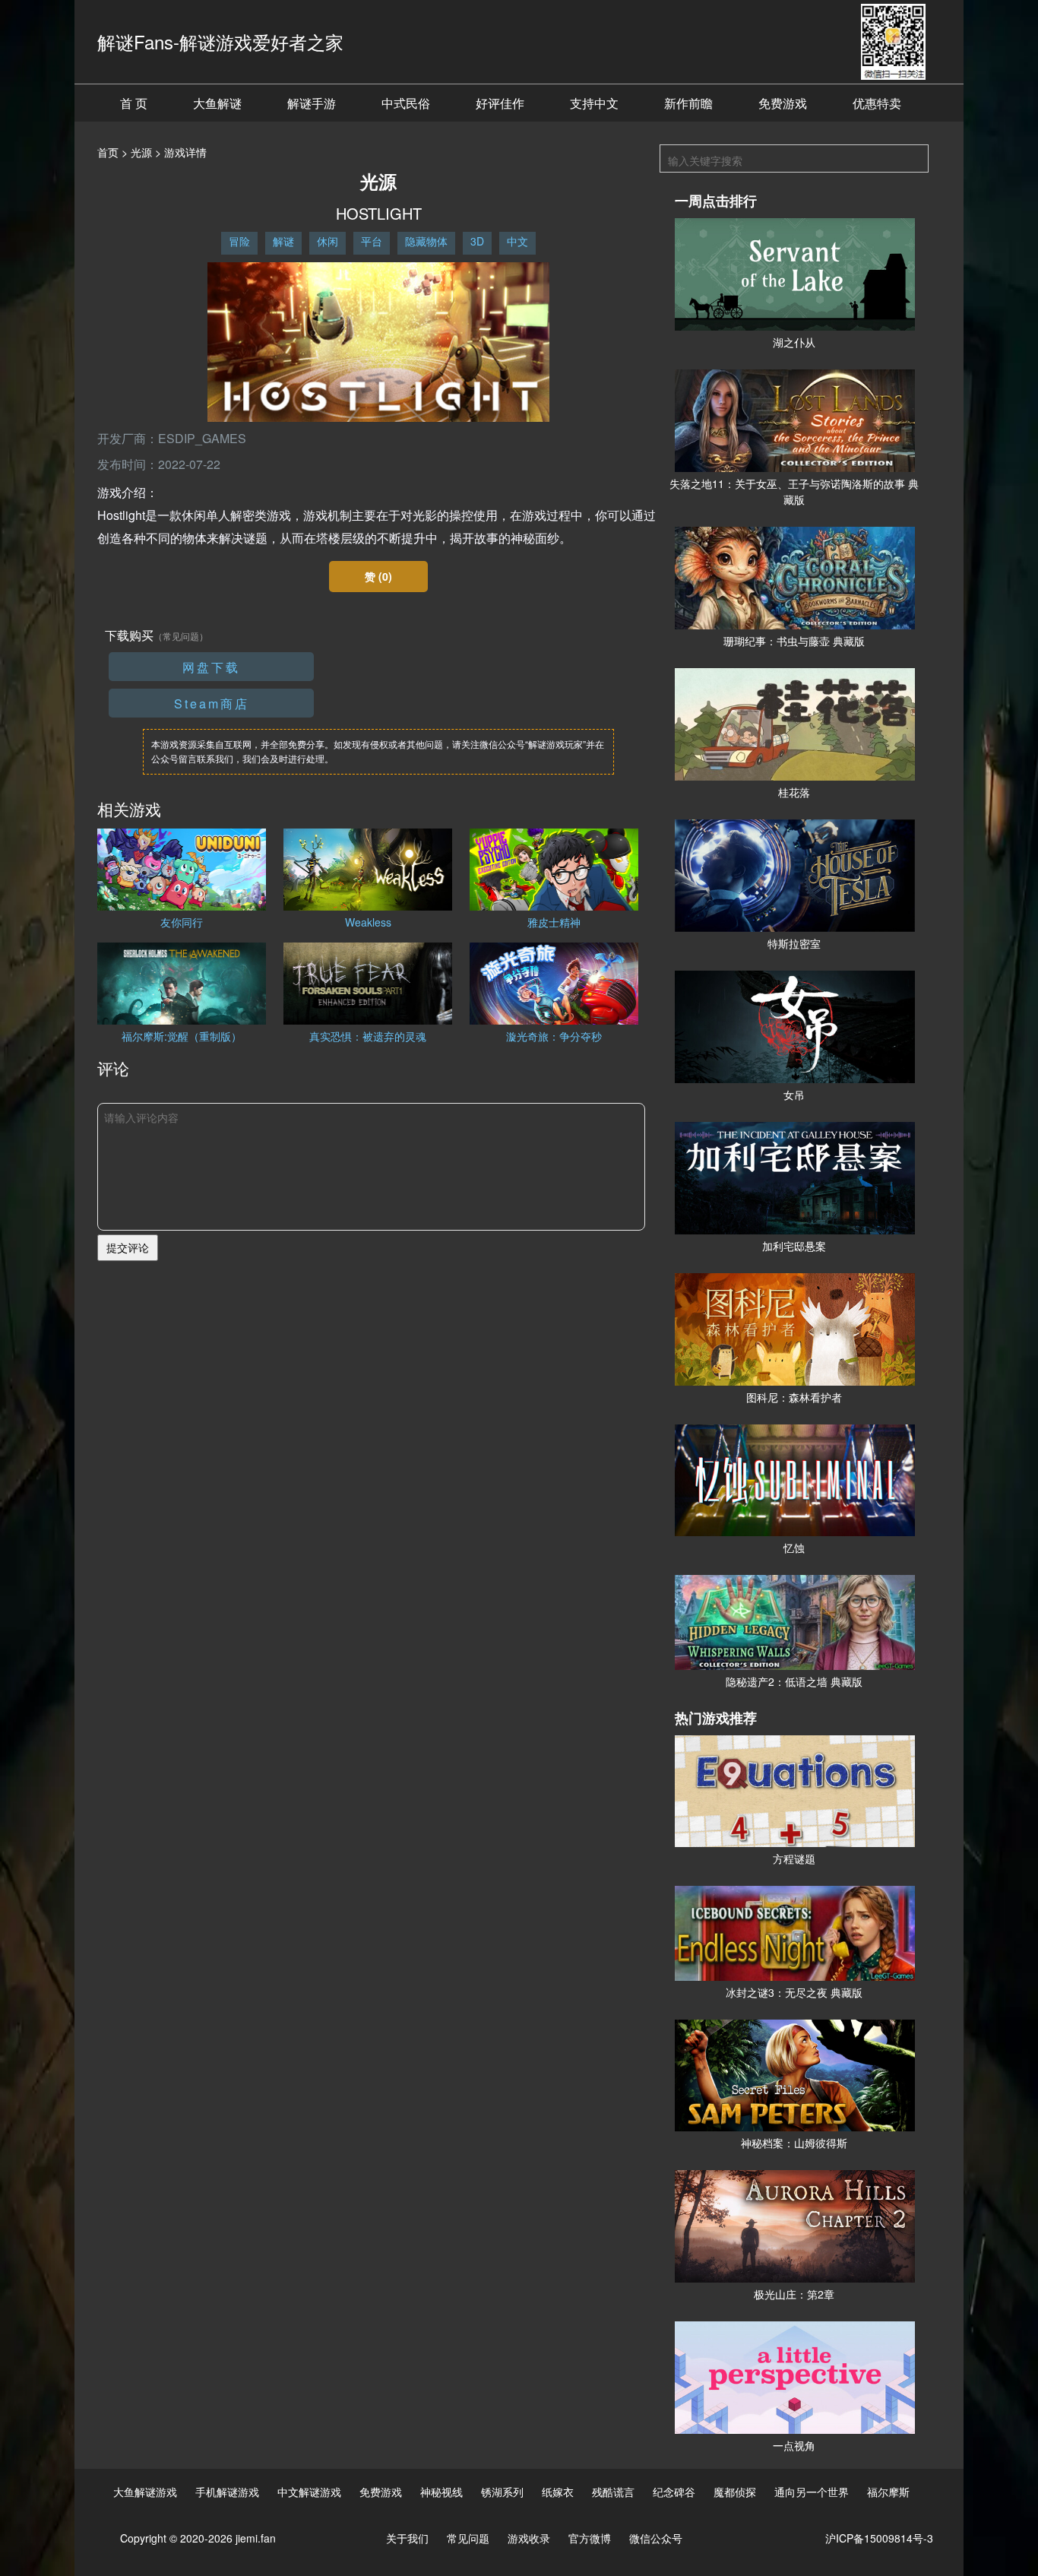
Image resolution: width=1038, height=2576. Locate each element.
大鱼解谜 (217, 103)
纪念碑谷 (674, 2492)
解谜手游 (312, 103)
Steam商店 (212, 703)
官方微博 (590, 2538)
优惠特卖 (877, 103)
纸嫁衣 (558, 2492)
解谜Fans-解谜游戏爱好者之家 (220, 41)
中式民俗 (406, 103)
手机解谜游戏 (227, 2492)
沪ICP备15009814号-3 (879, 2538)
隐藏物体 (426, 241)
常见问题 (468, 2538)
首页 (108, 152)
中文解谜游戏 (309, 2492)
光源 (141, 152)
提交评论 (128, 1247)
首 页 (134, 103)
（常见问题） (181, 636)
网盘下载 (211, 667)
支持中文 (594, 103)
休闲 (328, 241)
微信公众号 (656, 2538)
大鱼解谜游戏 (145, 2492)
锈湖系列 (502, 2492)
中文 (517, 241)
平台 (372, 241)
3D (477, 241)
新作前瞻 (688, 103)
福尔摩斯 (888, 2492)
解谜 (283, 241)
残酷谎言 (613, 2492)
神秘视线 (441, 2492)
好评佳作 (500, 103)
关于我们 (407, 2538)
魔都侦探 (735, 2492)
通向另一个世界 (812, 2492)
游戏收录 (529, 2538)
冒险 (239, 241)
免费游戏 (783, 103)
